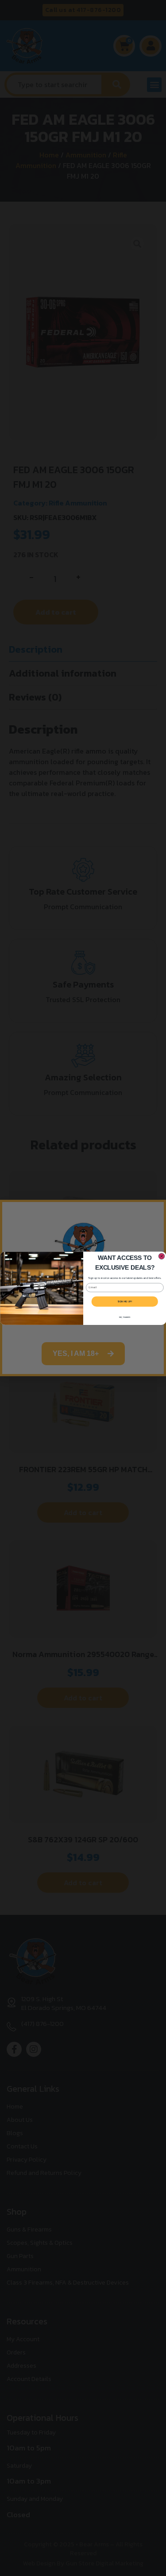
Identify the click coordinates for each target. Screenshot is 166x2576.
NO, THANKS (124, 1317)
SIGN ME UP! (125, 1301)
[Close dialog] (162, 1256)
